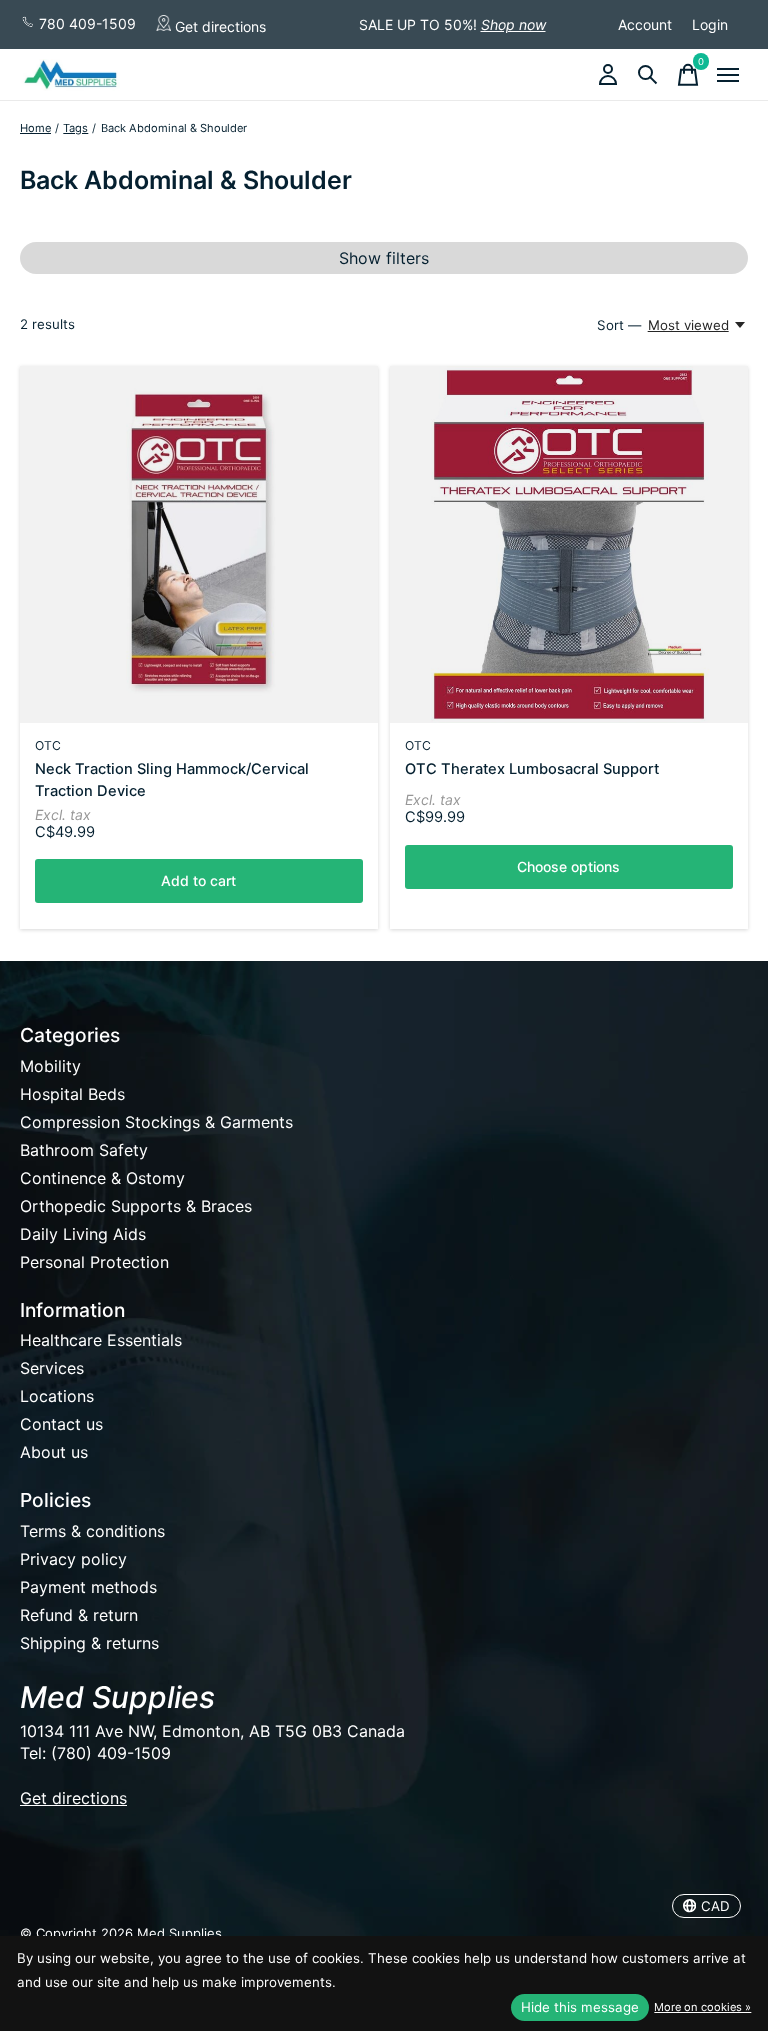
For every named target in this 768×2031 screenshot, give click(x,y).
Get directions (218, 25)
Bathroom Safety (84, 1150)
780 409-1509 (85, 23)
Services (52, 1368)
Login (710, 24)
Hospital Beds (72, 1094)
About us (54, 1452)
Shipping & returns (89, 1643)
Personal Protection (94, 1262)
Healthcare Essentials (101, 1340)
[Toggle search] (648, 75)
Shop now (513, 24)
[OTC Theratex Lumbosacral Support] (569, 545)
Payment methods (88, 1587)
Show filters (384, 258)
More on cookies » (702, 2007)
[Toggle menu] (728, 75)
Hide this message (580, 2007)
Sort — (619, 325)
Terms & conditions (92, 1531)
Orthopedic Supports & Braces (136, 1206)
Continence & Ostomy (102, 1178)
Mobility (50, 1066)
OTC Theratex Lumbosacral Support (532, 769)
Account (645, 24)
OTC (48, 745)
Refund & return (79, 1615)
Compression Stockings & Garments (156, 1122)
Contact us (61, 1424)
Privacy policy (73, 1559)
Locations (57, 1396)
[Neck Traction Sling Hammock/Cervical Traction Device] (199, 545)
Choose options (568, 866)
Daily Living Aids (83, 1234)
